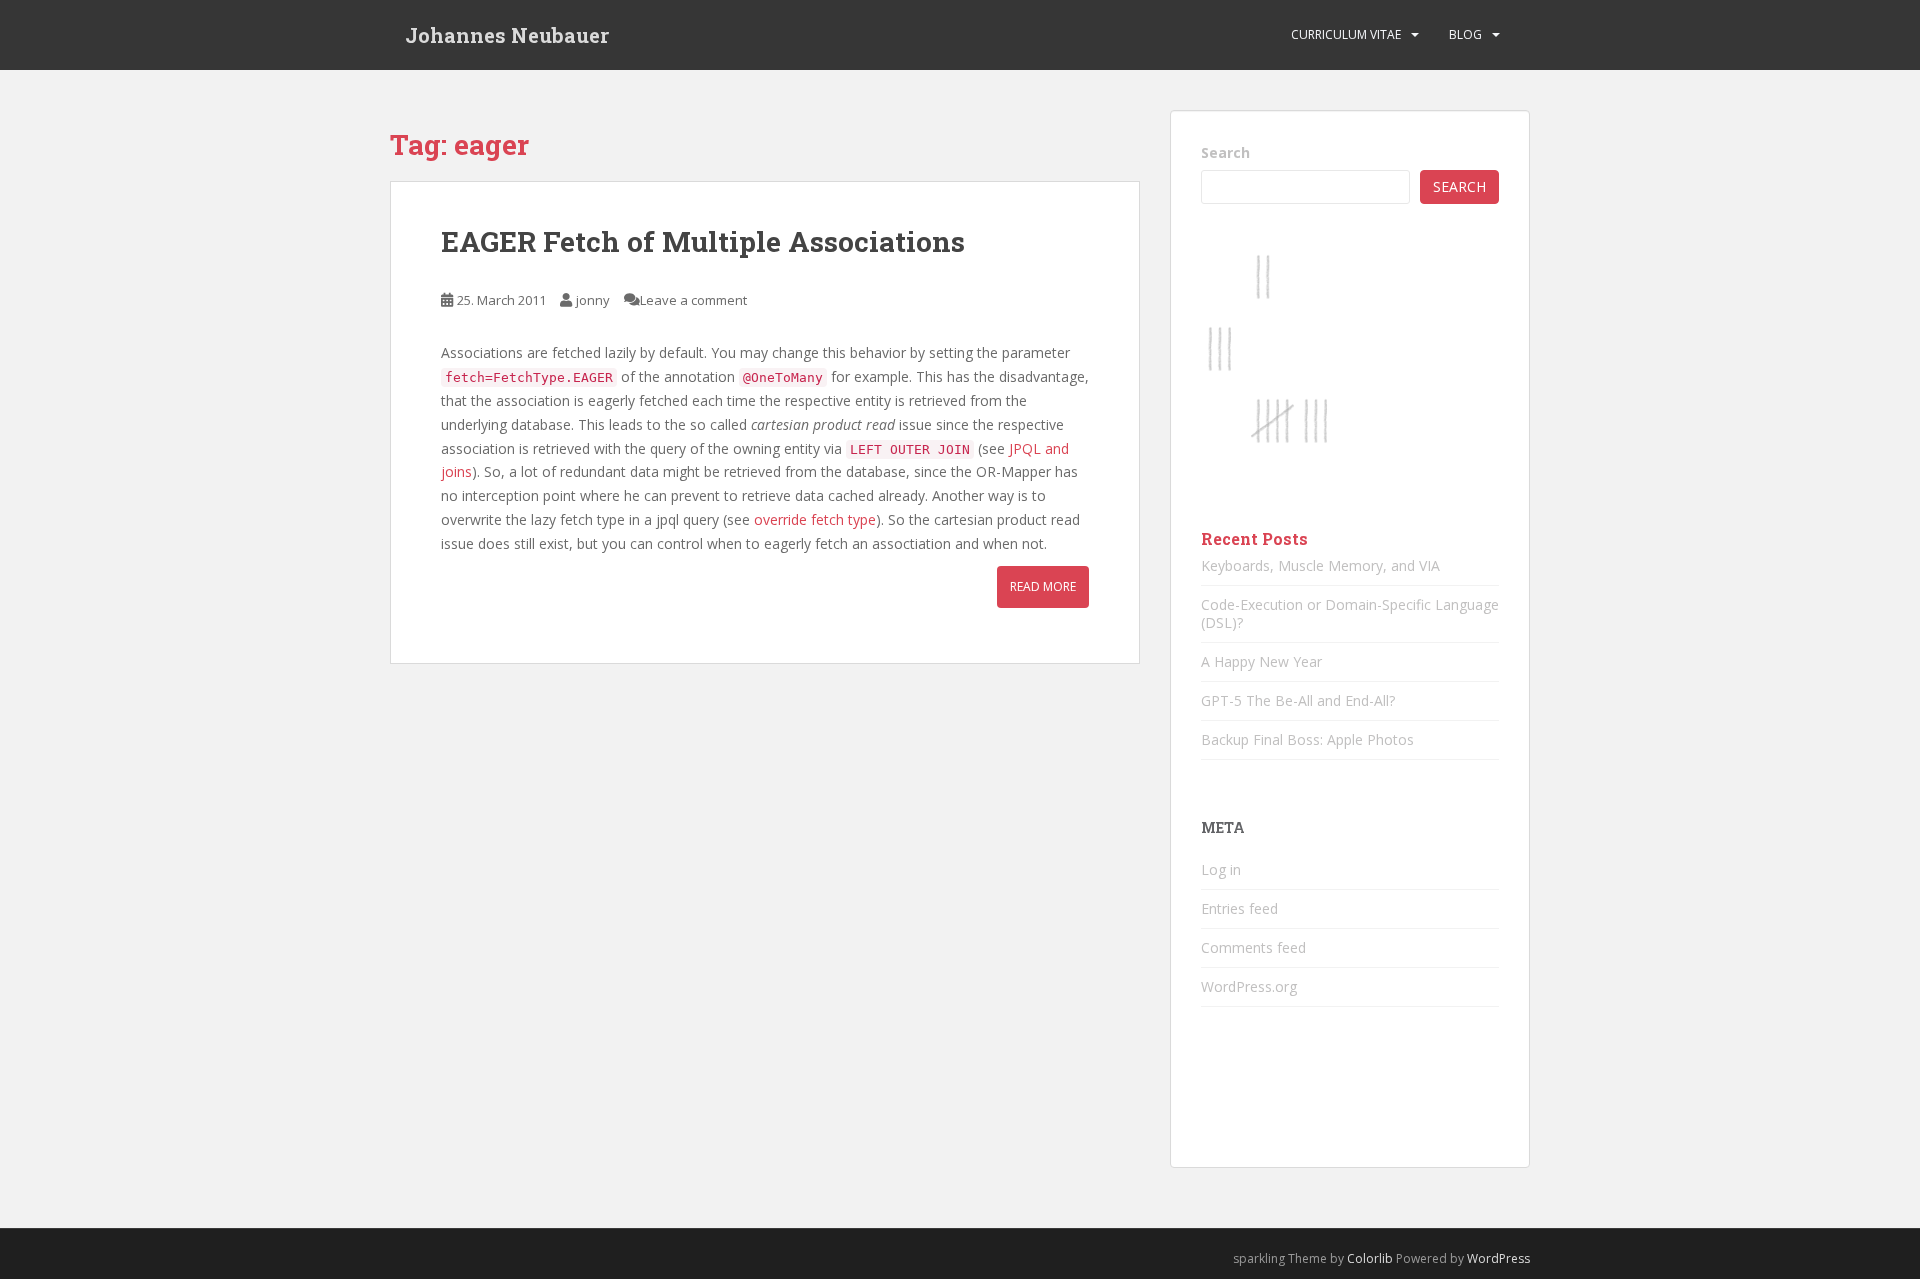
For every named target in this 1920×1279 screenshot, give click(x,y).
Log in (1221, 869)
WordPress (1498, 1258)
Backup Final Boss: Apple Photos (1307, 739)
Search (1225, 152)
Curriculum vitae (1346, 34)
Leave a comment (693, 300)
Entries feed (1239, 908)
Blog (1465, 34)
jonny (593, 300)
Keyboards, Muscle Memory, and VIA (1320, 565)
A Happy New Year (1261, 661)
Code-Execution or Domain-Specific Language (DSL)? (1350, 613)
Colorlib (1370, 1258)
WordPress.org (1249, 986)
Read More (1043, 586)
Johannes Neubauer (507, 35)
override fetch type (815, 519)
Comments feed (1253, 947)
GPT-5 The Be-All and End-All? (1298, 700)
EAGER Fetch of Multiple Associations (703, 241)
